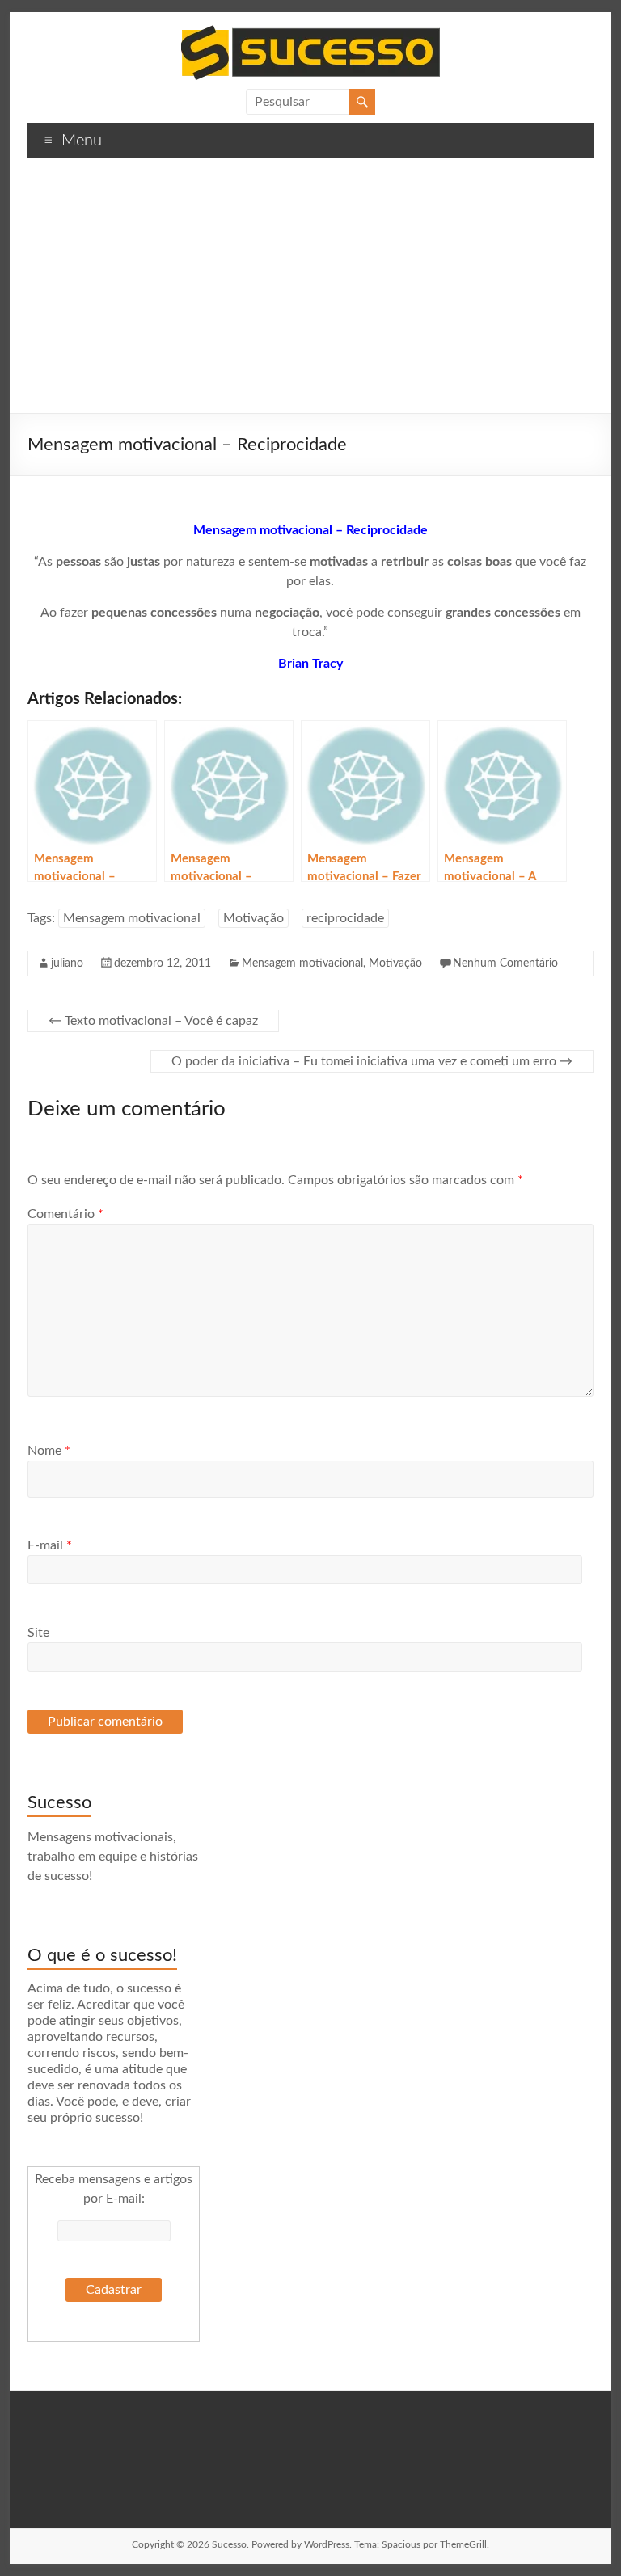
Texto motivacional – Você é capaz (153, 1021)
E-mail (50, 1545)
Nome (49, 1451)
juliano (67, 963)
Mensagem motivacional (132, 918)
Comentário (65, 1214)
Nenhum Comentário (505, 963)
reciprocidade (345, 918)
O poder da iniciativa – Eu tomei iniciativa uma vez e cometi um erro (372, 1061)
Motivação (253, 918)
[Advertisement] (310, 292)
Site (38, 1633)
